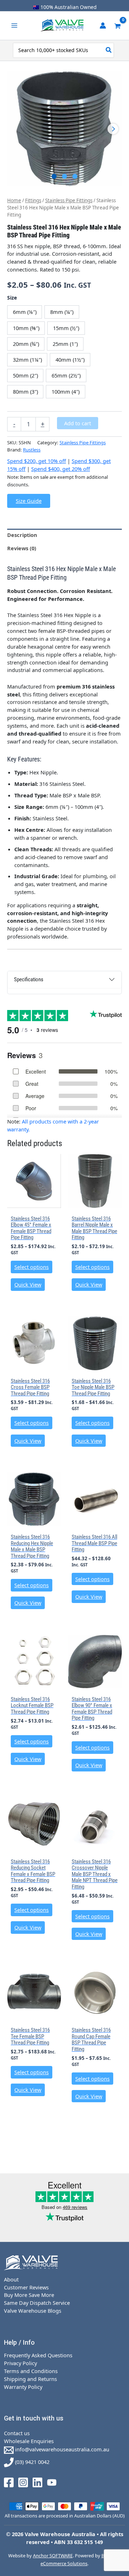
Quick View (28, 1284)
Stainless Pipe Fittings (69, 200)
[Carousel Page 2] (65, 177)
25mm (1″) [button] (65, 344)
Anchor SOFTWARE (53, 2556)
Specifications (29, 979)
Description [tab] (22, 535)
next (113, 129)
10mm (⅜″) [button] (26, 328)
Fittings (33, 200)
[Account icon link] (103, 26)
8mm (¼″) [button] (62, 312)
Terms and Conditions (31, 2371)
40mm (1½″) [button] (70, 360)
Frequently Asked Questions (38, 2355)
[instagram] (23, 2482)
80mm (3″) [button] (25, 392)
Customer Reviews (26, 2287)
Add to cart (78, 423)
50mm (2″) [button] (25, 375)
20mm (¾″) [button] (26, 344)
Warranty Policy (23, 2387)
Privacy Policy (20, 2363)
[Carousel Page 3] (75, 177)
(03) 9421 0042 (32, 2462)
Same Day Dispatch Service (37, 2303)
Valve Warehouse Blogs (33, 2311)
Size (12, 298)
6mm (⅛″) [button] (25, 312)
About (11, 2279)
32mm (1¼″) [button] (27, 360)
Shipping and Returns (30, 2379)
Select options (32, 1267)
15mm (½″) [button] (66, 328)
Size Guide (29, 501)
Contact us (17, 2433)
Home (14, 200)
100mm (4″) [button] (66, 392)
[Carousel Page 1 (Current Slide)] (54, 177)
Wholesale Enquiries (29, 2441)
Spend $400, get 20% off (61, 469)
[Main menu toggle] (14, 26)
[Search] (109, 50)
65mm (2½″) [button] (66, 375)
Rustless (32, 450)
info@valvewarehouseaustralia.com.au (61, 2449)
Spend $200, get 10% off (37, 461)
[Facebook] (9, 2482)
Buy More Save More (29, 2295)
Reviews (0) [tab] (22, 548)
